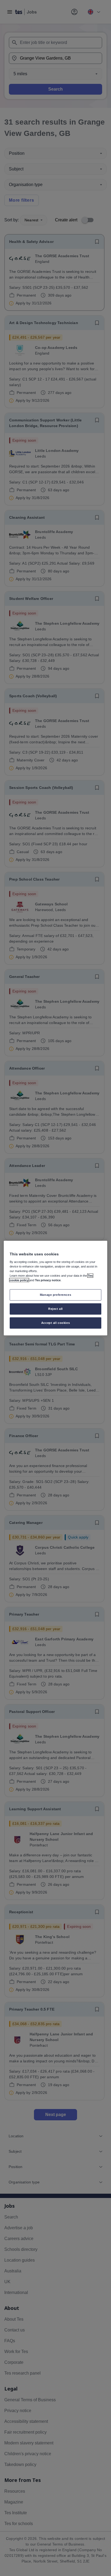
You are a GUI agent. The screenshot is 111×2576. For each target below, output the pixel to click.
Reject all (55, 1308)
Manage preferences (55, 1295)
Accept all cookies (55, 1323)
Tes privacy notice (48, 1280)
